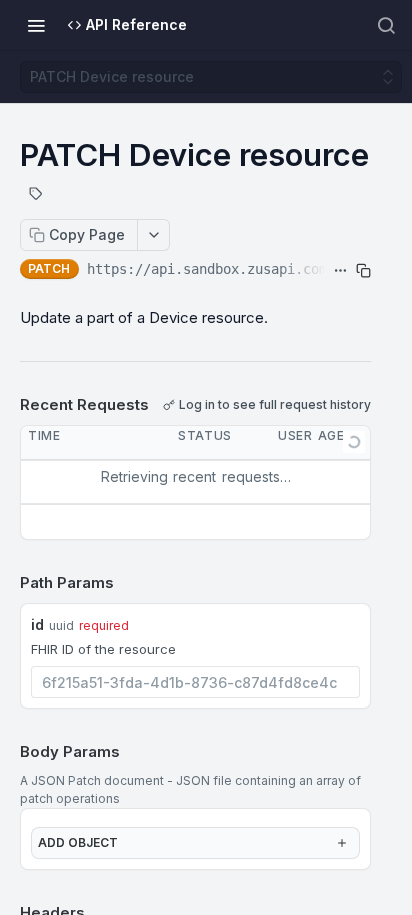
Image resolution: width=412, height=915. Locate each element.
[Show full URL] (340, 271)
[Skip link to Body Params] (6, 752)
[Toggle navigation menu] (36, 25)
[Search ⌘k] (386, 25)
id (37, 624)
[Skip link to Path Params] (6, 584)
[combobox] (195, 682)
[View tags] (36, 196)
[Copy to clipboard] (363, 271)
